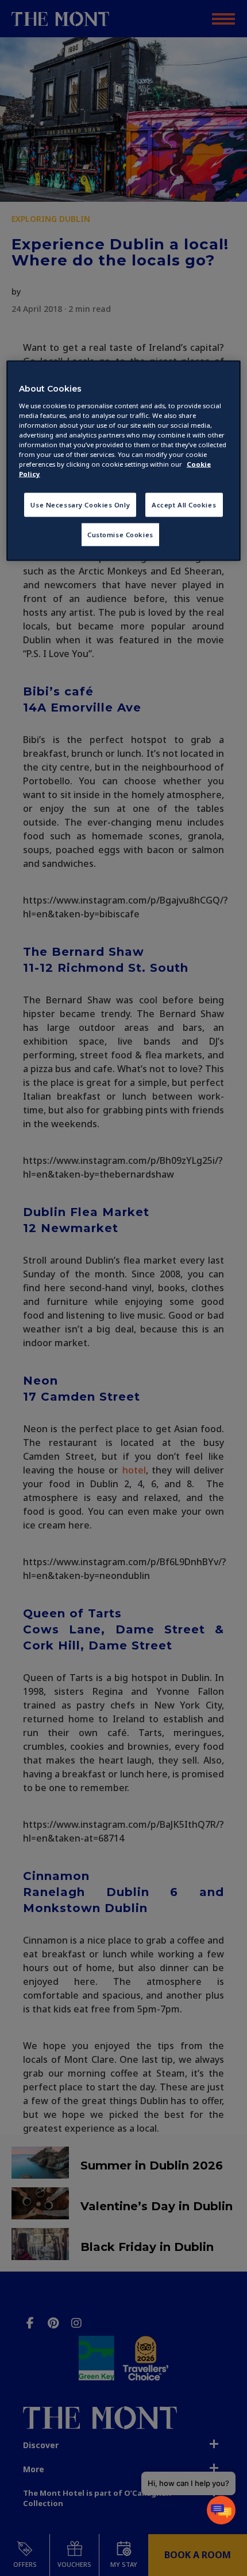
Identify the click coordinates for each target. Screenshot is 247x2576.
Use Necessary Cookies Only (80, 505)
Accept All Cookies (184, 505)
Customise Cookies (120, 534)
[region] (124, 460)
